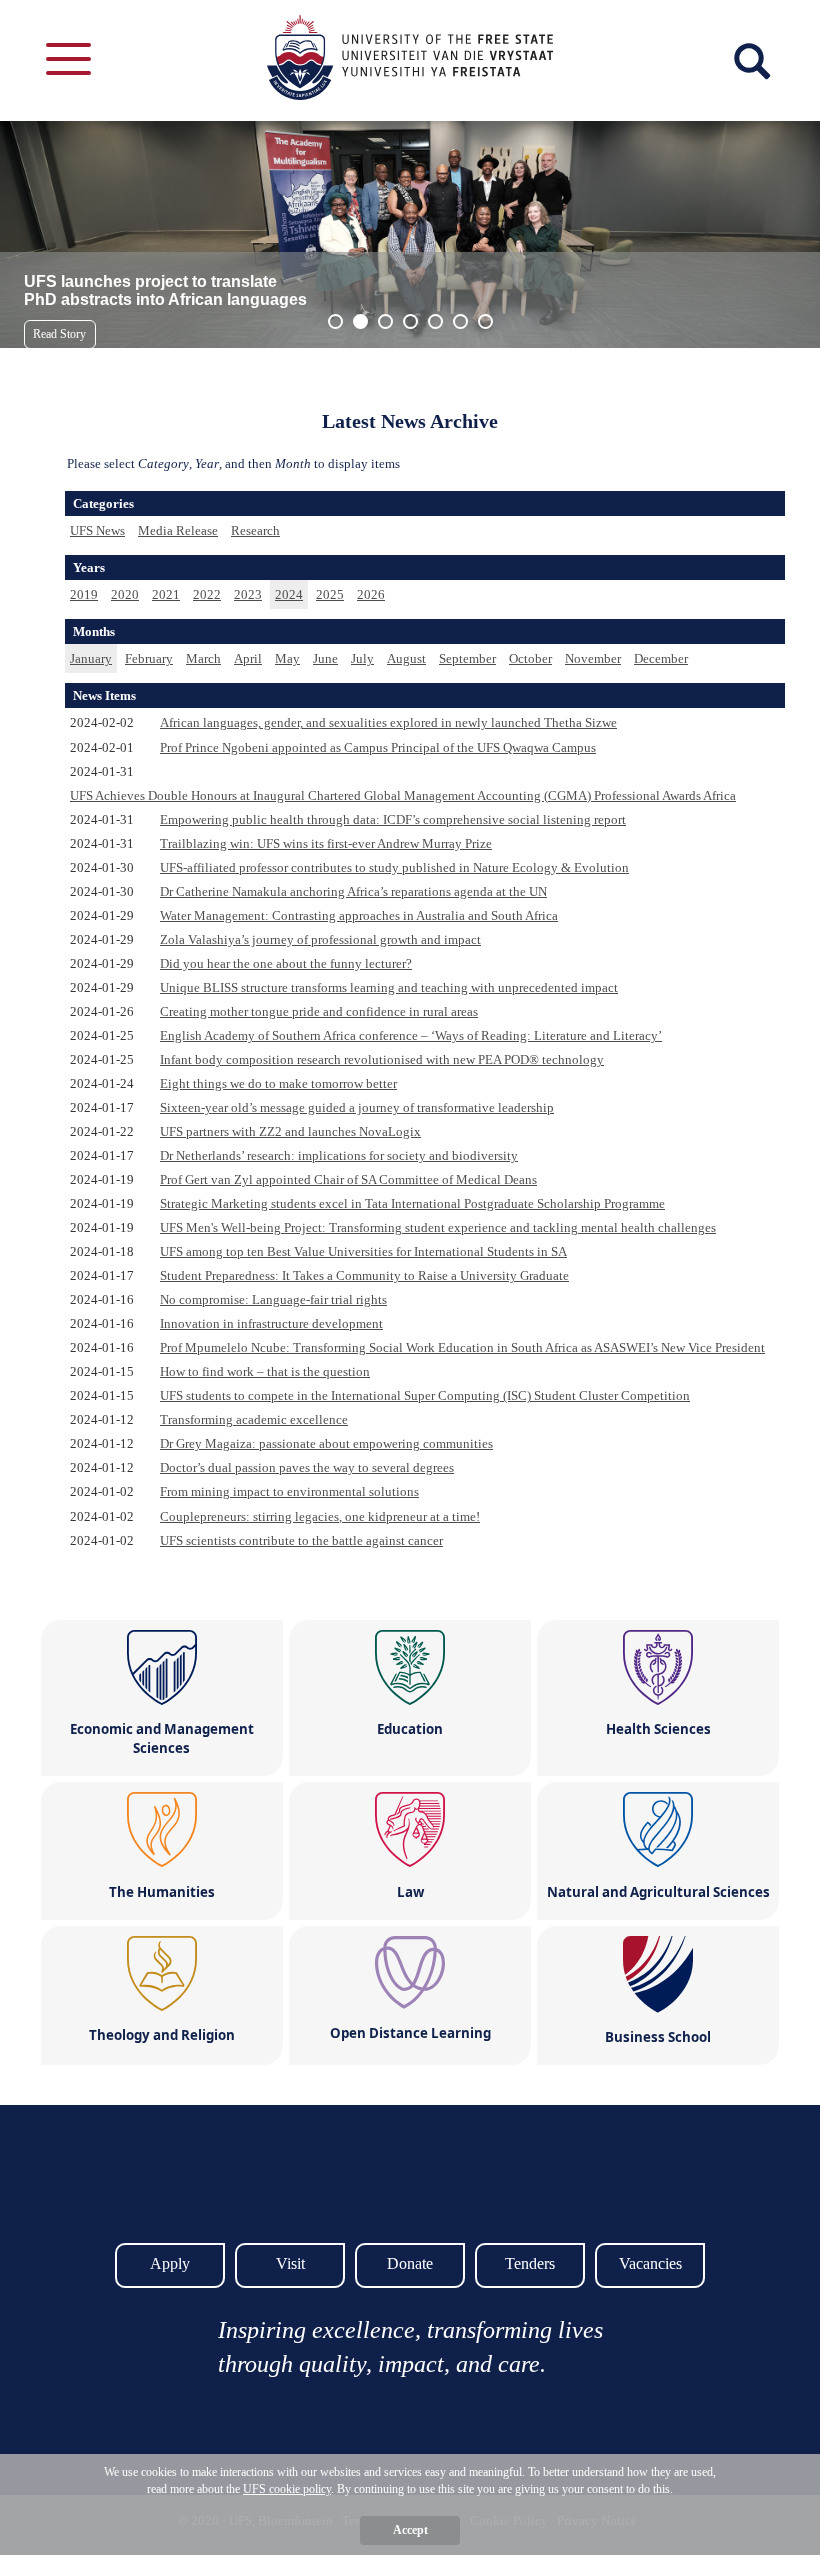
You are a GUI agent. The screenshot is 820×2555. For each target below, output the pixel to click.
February (149, 658)
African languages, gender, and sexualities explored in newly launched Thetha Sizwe (388, 722)
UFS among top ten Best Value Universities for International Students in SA (363, 1251)
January (91, 658)
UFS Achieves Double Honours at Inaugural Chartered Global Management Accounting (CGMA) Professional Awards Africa (403, 795)
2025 (330, 594)
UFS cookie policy (287, 2489)
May (287, 658)
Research (255, 530)
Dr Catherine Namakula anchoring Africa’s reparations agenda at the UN (353, 891)
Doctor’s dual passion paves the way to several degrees (307, 1467)
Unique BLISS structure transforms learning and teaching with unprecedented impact (389, 987)
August (406, 658)
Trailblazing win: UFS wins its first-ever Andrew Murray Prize (326, 843)
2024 (289, 594)
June (325, 658)
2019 (84, 594)
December (661, 658)
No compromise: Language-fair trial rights (273, 1299)
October (530, 658)
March (203, 658)
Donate (410, 2263)
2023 (248, 594)
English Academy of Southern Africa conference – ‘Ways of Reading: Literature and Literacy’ (411, 1035)
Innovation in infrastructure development (271, 1323)
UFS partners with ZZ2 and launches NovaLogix (290, 1131)
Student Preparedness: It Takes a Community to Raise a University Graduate (364, 1275)
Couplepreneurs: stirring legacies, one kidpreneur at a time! (320, 1516)
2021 (166, 594)
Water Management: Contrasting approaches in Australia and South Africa (359, 915)
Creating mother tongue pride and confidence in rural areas (319, 1011)
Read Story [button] (59, 334)
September (467, 658)
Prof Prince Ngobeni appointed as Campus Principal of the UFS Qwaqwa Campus (378, 747)
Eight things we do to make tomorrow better (278, 1083)
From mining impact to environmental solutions (289, 1491)
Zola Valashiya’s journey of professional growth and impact (320, 939)
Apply (170, 2263)
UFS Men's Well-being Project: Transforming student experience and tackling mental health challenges (438, 1227)
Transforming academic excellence (254, 1419)
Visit (290, 2263)
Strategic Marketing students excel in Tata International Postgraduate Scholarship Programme (412, 1203)
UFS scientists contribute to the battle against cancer (301, 1540)
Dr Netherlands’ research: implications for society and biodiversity (339, 1155)
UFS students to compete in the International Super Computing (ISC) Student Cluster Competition (425, 1395)
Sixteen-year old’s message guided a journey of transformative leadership (357, 1107)
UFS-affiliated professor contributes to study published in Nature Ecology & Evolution (394, 867)
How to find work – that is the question (265, 1371)
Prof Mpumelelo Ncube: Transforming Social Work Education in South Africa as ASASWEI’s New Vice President (462, 1347)
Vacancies (650, 2263)
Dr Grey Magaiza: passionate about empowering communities (326, 1443)
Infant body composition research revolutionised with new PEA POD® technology (382, 1059)
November (593, 658)
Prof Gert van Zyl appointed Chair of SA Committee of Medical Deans (348, 1179)
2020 (125, 594)
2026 (371, 594)
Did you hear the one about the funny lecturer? (286, 963)
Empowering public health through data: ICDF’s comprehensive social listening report (393, 819)
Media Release (178, 530)
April (248, 658)
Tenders (530, 2263)
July (362, 658)
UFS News (97, 530)
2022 (207, 594)
